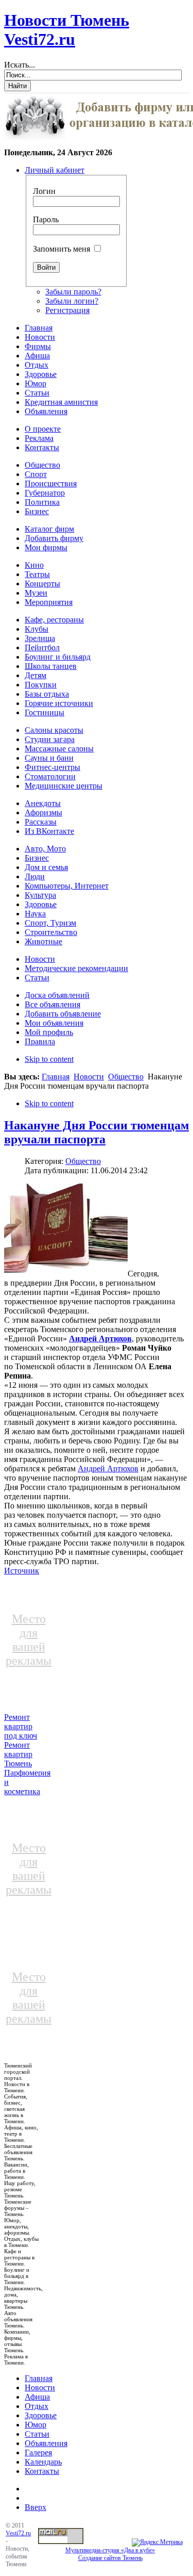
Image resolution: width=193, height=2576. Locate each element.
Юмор (36, 2425)
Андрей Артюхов (100, 1339)
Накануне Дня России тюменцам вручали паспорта (97, 1132)
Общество (126, 1077)
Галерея (38, 2452)
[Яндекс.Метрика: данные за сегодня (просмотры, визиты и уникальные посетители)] (157, 2542)
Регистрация (67, 310)
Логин (44, 191)
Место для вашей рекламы (29, 1640)
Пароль (46, 219)
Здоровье (41, 2415)
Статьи (37, 2434)
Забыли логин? (72, 301)
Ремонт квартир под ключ (21, 1726)
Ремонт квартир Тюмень (18, 1754)
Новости (89, 1077)
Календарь (43, 2462)
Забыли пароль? (73, 292)
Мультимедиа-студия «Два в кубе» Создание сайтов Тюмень (110, 2554)
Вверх (36, 2507)
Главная (56, 1077)
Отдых (37, 2406)
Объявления (46, 2443)
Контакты (42, 2471)
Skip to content (49, 1059)
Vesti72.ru (18, 2533)
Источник (22, 1571)
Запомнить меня (62, 249)
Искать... (20, 65)
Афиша (37, 2397)
